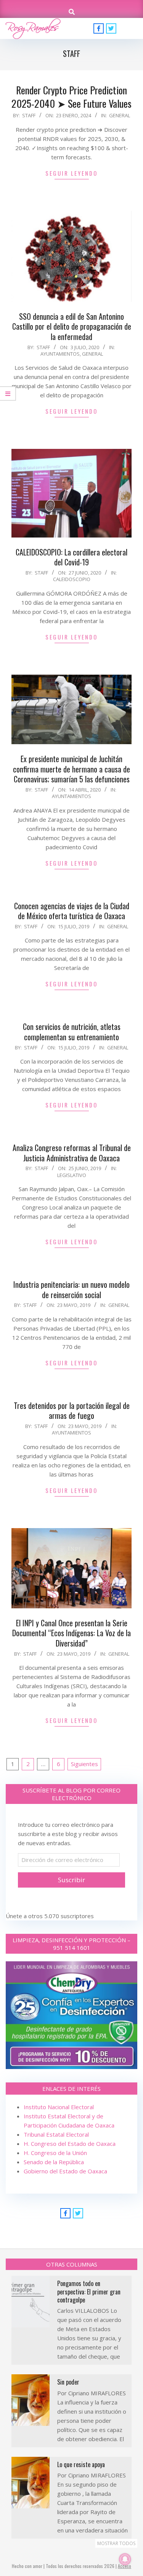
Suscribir (71, 1880)
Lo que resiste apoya (81, 2464)
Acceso (125, 2566)
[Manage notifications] (125, 2559)
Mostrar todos (116, 2543)
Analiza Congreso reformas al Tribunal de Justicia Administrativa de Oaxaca (72, 1153)
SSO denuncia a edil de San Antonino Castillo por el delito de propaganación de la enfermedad (72, 326)
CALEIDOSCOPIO (72, 579)
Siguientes (84, 1764)
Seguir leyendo (71, 173)
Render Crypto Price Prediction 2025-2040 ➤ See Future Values (71, 97)
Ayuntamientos (60, 354)
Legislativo (72, 1175)
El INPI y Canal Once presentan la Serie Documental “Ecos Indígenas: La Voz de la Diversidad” (71, 1633)
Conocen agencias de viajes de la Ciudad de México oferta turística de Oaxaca (72, 911)
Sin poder (68, 2382)
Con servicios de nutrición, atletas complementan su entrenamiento (72, 1032)
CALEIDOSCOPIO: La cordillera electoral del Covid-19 (71, 557)
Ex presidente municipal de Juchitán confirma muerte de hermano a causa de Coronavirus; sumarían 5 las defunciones (71, 769)
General (120, 115)
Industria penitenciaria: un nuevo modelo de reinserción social (71, 1290)
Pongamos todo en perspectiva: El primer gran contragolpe (89, 2292)
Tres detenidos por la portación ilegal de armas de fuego (72, 1411)
